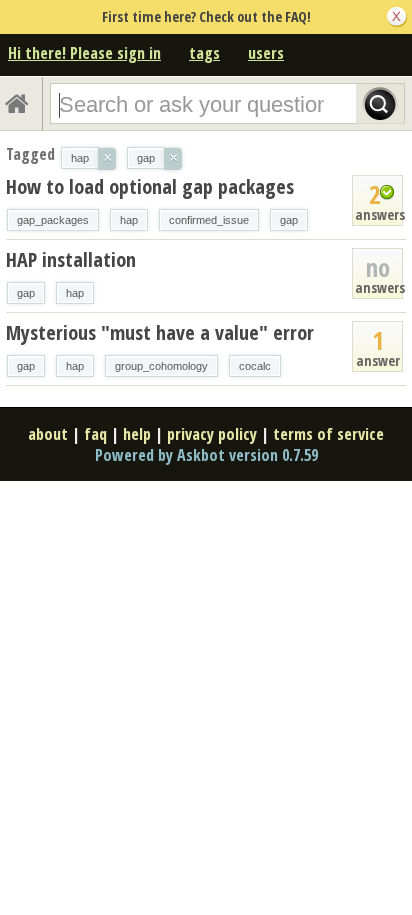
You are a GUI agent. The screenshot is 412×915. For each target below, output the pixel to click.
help (137, 434)
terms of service (328, 434)
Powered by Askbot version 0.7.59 (206, 455)
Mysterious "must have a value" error (160, 332)
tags (204, 53)
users (266, 53)
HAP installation (71, 259)
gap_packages (53, 220)
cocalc (255, 366)
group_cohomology (161, 366)
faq (95, 434)
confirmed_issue (209, 220)
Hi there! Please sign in (84, 53)
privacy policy (212, 434)
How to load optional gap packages (150, 186)
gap (289, 220)
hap (129, 220)
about (48, 434)
